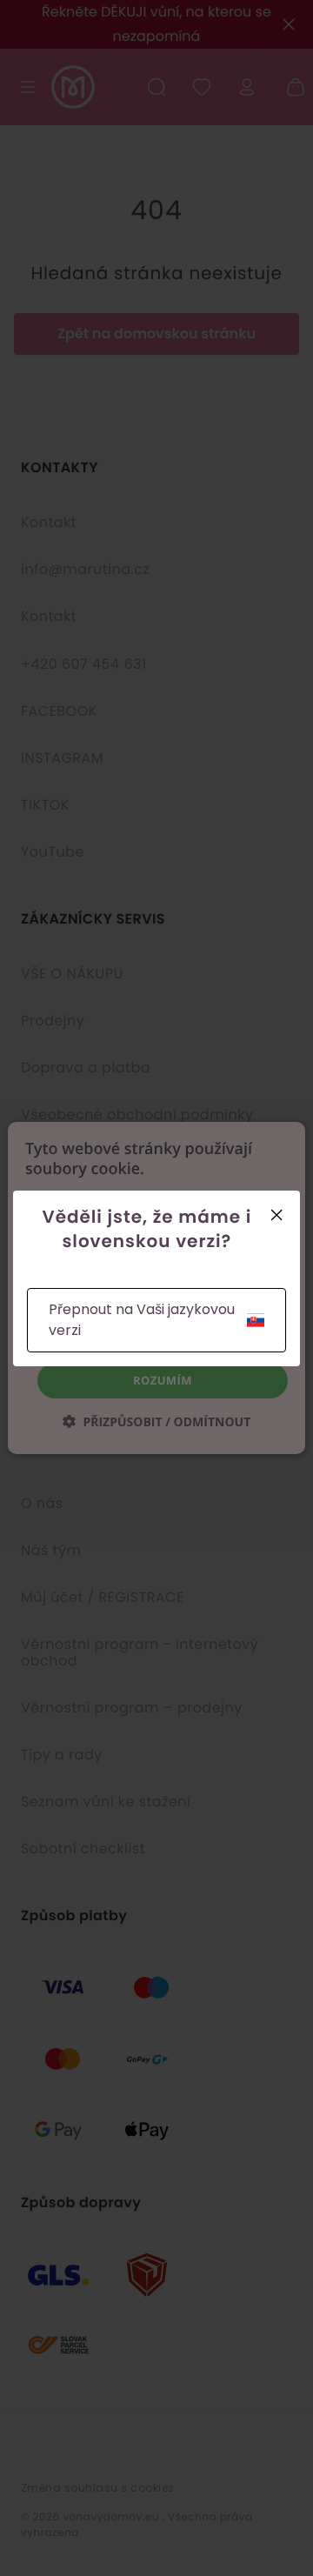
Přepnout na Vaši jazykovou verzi (142, 1320)
